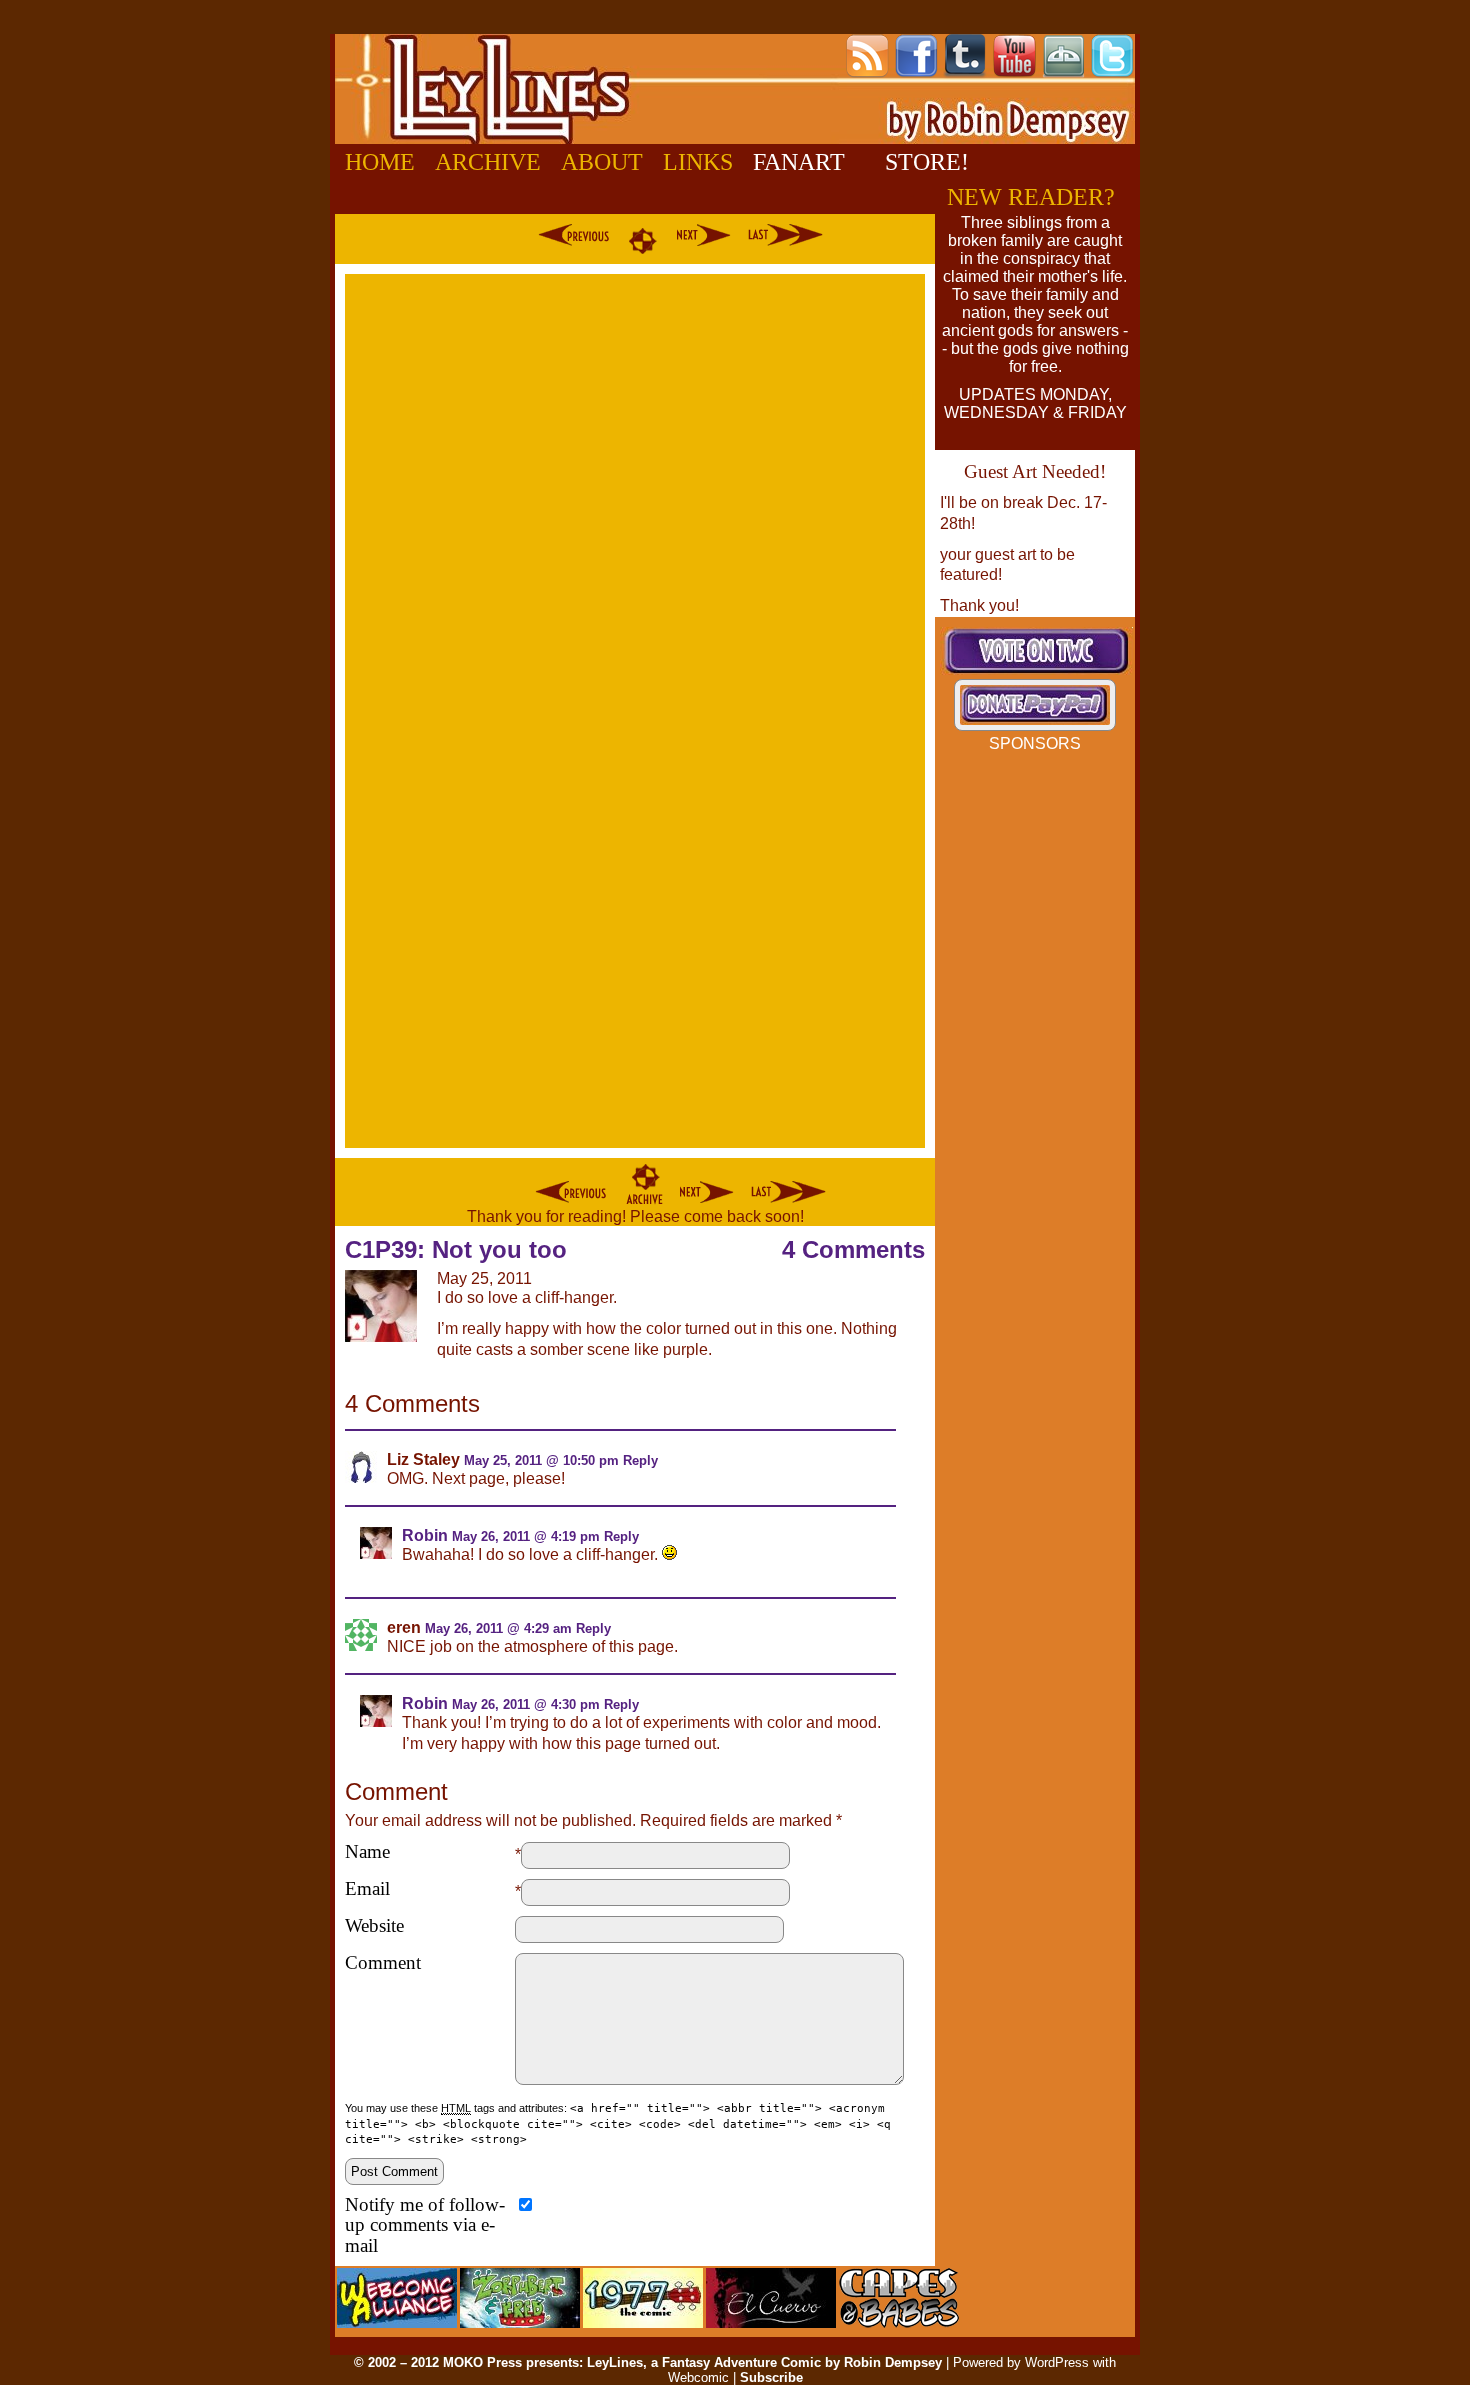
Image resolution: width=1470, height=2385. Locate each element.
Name (367, 1852)
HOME (380, 162)
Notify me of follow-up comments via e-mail (425, 2226)
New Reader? (1031, 197)
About (602, 162)
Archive (488, 162)
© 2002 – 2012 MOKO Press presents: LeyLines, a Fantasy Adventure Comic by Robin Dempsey (648, 2362)
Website (374, 1926)
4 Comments (853, 1249)
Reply (640, 1460)
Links (698, 162)
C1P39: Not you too (456, 1249)
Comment (383, 1963)
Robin (425, 1535)
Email (367, 1889)
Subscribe (771, 2377)
